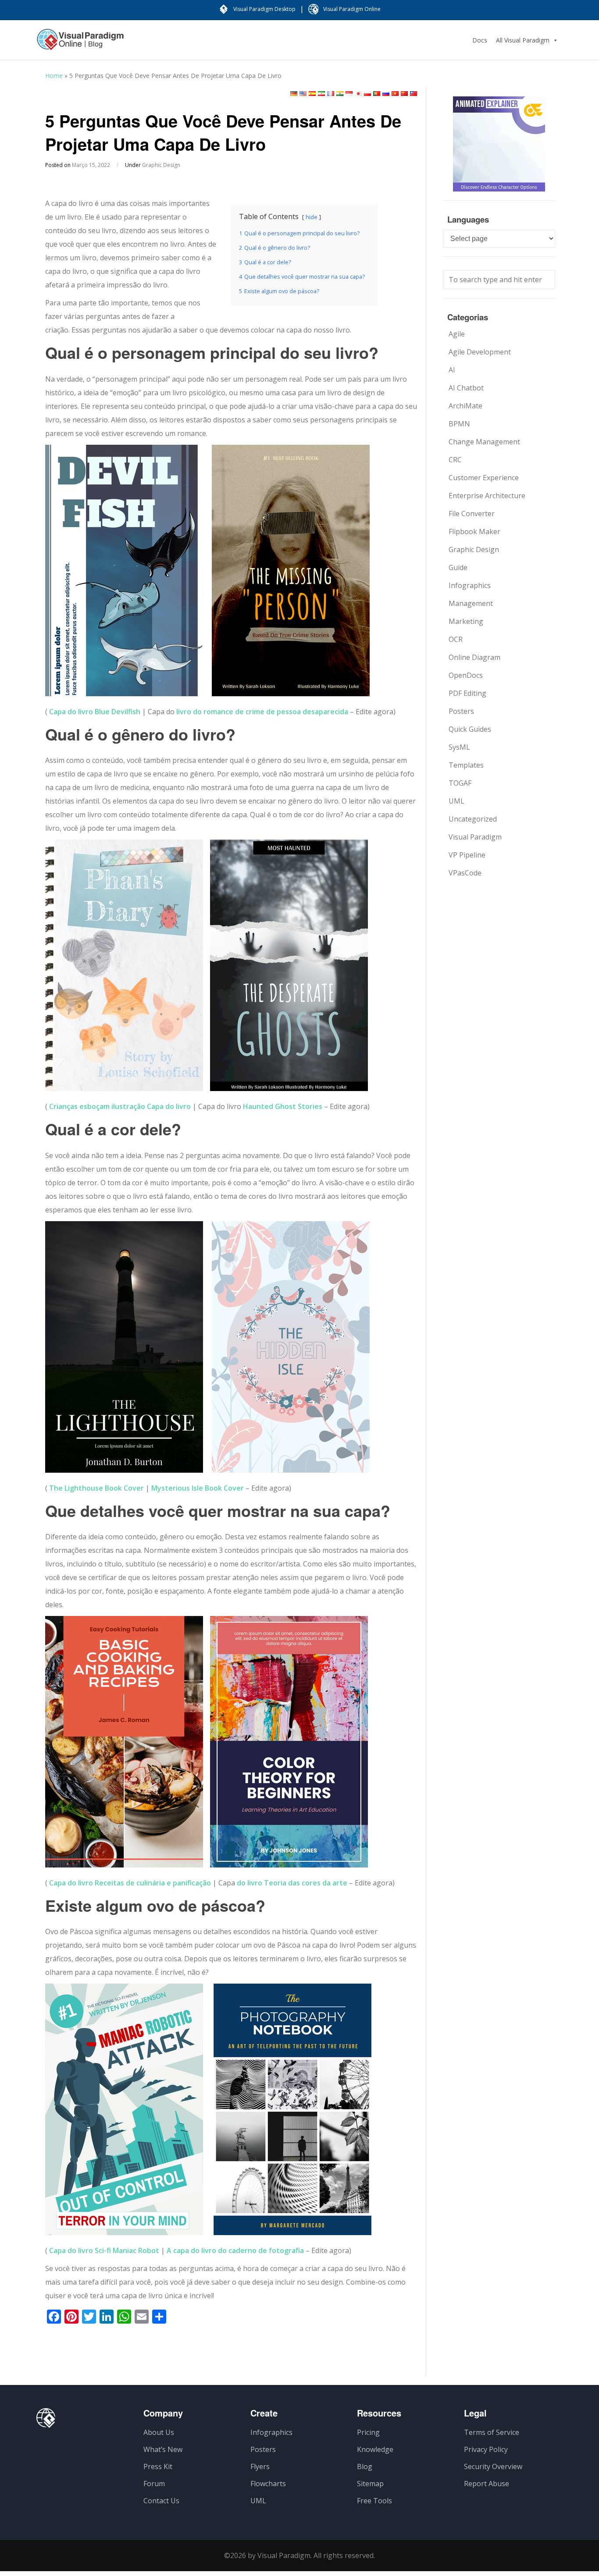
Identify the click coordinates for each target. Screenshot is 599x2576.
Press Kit (158, 2466)
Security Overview (493, 2466)
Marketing (466, 621)
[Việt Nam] (395, 94)
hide (312, 217)
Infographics (470, 585)
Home (54, 76)
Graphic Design (161, 165)
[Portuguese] (377, 94)
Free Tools (374, 2501)
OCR (456, 639)
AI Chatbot (466, 388)
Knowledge (375, 2449)
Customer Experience (484, 478)
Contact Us (161, 2501)
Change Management (484, 442)
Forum (154, 2484)
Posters (461, 711)
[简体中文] (404, 94)
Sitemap (370, 2484)
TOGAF (460, 783)
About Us (159, 2432)
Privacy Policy (486, 2449)
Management (471, 603)
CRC (455, 460)
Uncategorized (473, 819)
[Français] (331, 94)
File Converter (472, 514)
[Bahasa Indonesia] (349, 94)
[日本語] (358, 94)
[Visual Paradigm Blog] (80, 44)
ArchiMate (465, 406)
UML (456, 801)
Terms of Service (492, 2432)
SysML (459, 747)
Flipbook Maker (474, 531)
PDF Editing (467, 693)
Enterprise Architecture (487, 496)
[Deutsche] (294, 94)
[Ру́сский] (386, 94)
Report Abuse (487, 2484)
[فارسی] (321, 94)
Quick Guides (470, 729)
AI (452, 370)
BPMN (459, 424)
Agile (457, 334)
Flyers (260, 2466)
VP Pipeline (467, 855)
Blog (365, 2466)
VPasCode (465, 873)
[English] (303, 94)
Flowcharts (268, 2484)
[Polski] (367, 94)
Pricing (368, 2432)
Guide (458, 567)
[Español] (312, 94)
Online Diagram (474, 657)
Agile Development (480, 352)
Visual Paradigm (475, 837)
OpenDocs (466, 675)
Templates (466, 765)
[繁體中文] (414, 94)
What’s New (163, 2449)
